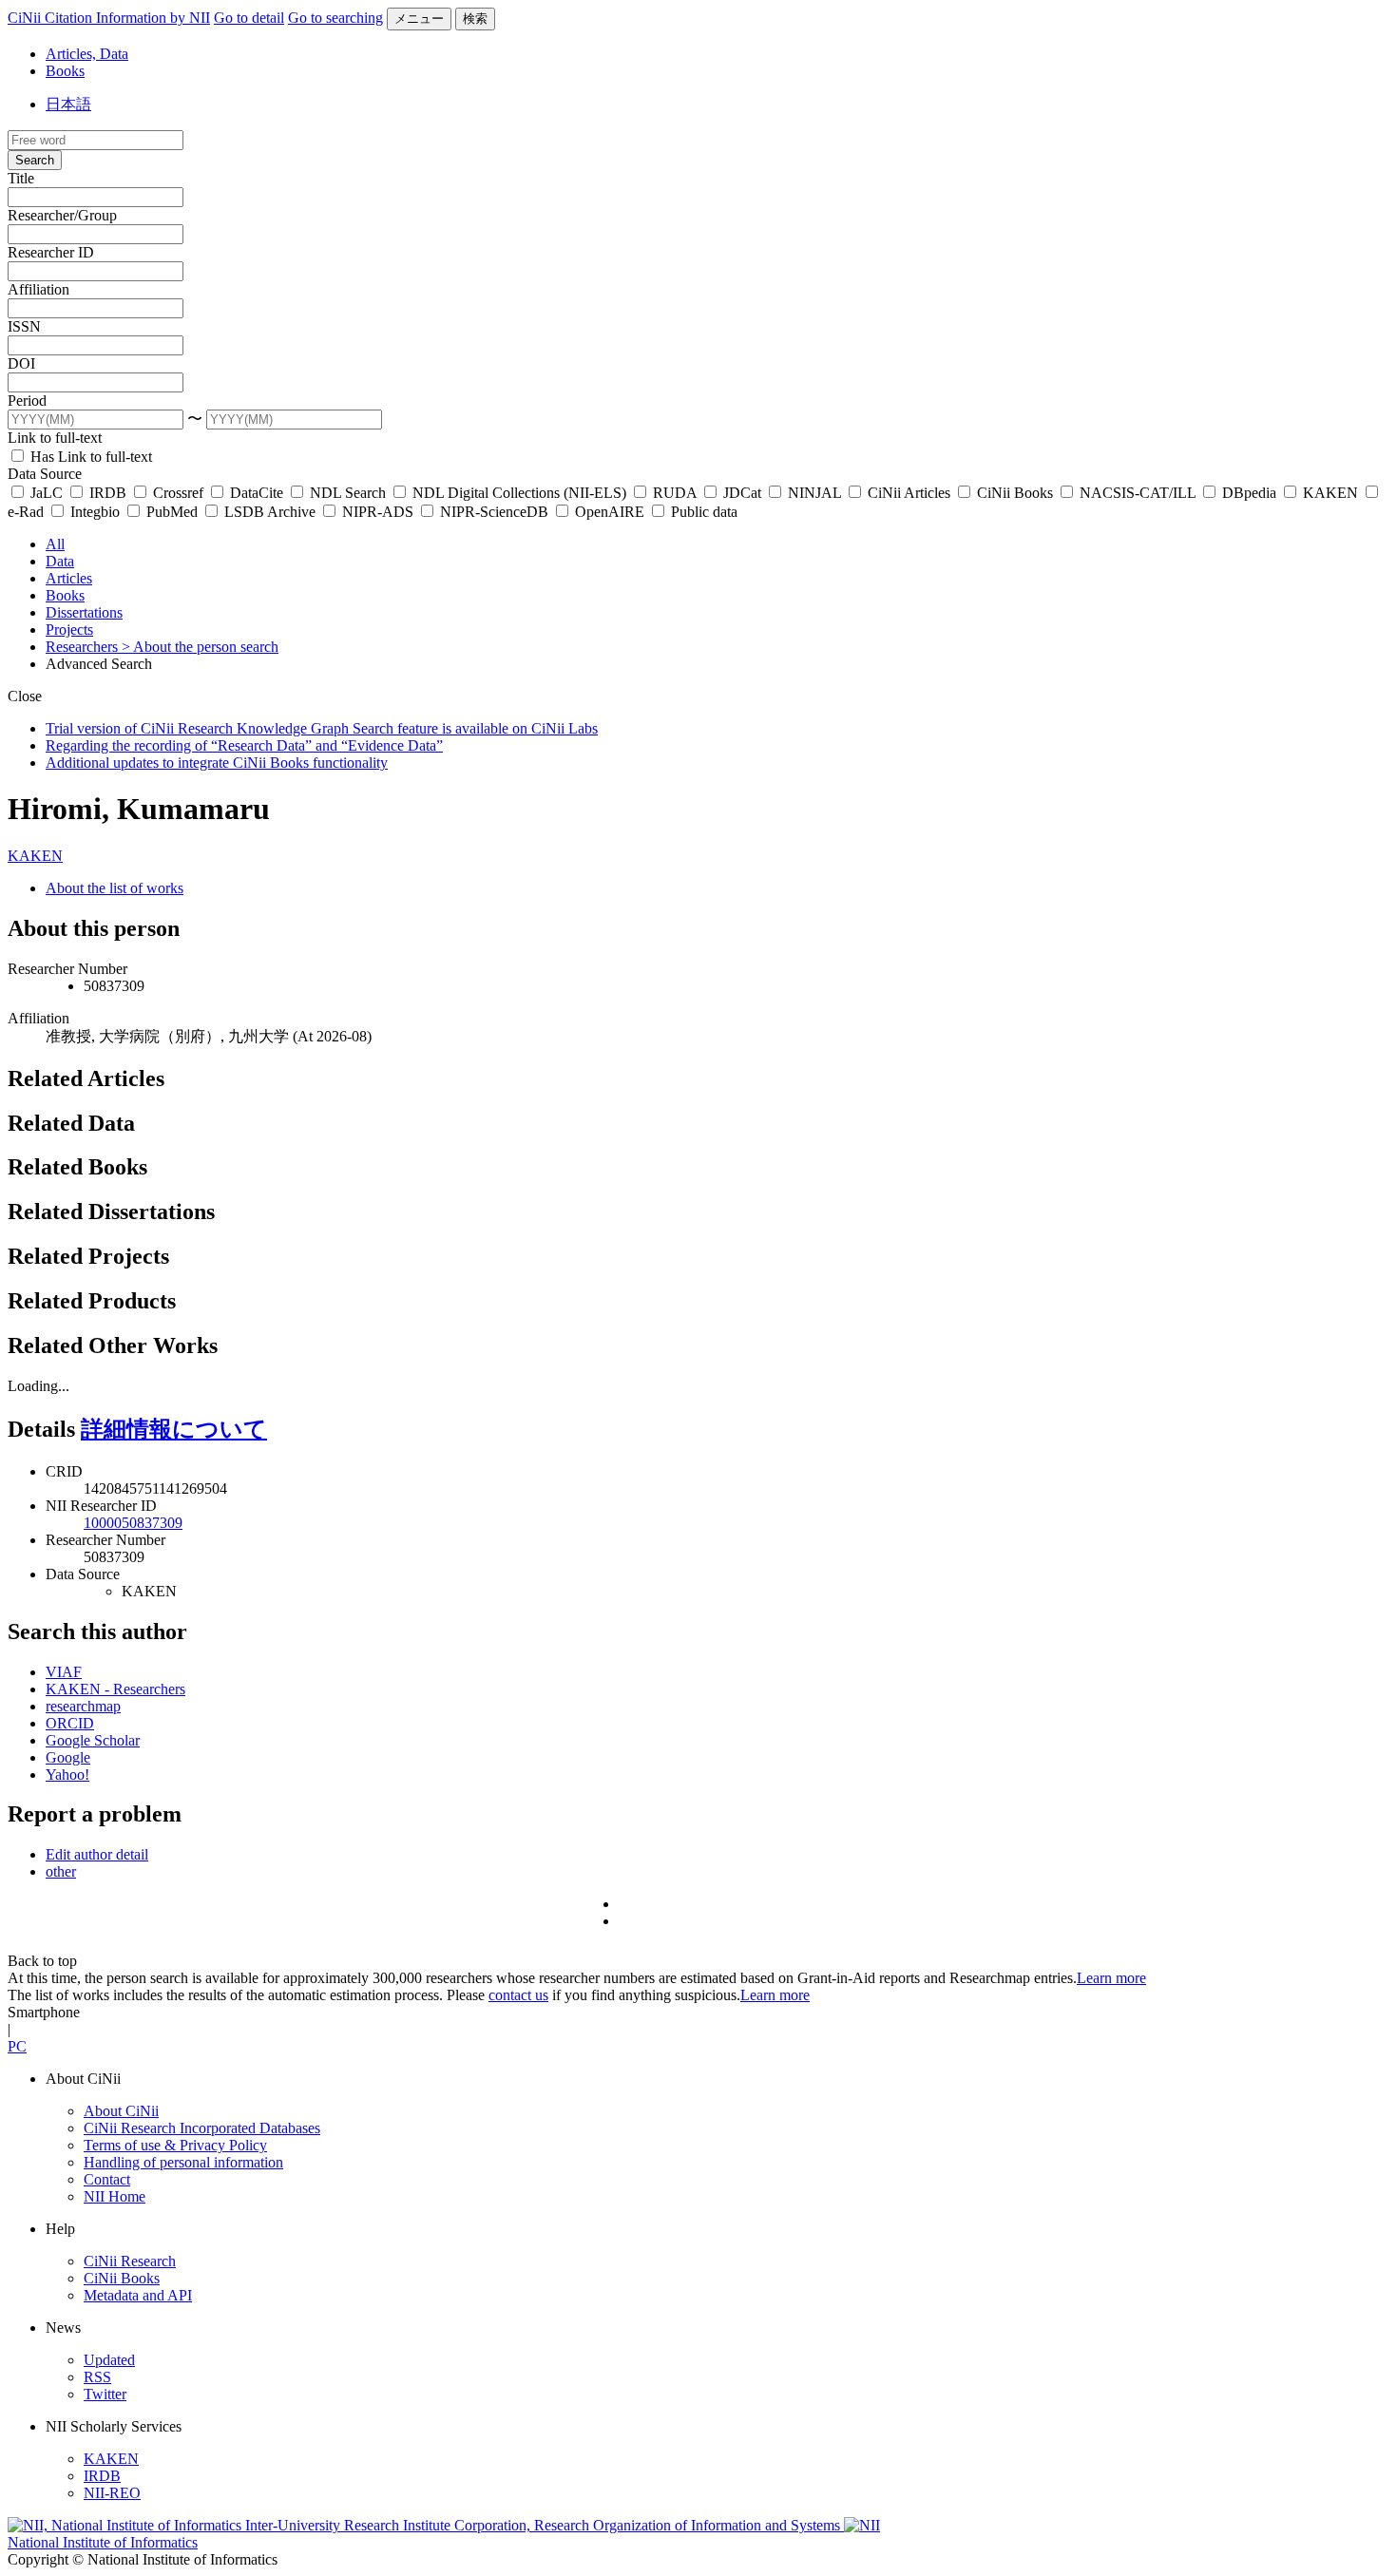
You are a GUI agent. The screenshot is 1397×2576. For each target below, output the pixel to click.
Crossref (178, 493)
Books (65, 71)
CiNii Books (1015, 493)
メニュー (419, 19)
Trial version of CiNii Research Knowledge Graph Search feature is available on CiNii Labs (322, 728)
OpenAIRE (610, 512)
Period (27, 401)
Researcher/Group (62, 215)
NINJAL (814, 493)
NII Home (115, 2196)
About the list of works (115, 888)
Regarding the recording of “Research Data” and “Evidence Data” (244, 745)
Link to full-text (55, 438)
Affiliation (38, 289)
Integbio (95, 512)
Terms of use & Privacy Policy (175, 2145)
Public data (702, 512)
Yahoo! (67, 1775)
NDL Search (348, 493)
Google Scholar (93, 1740)
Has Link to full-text (89, 457)
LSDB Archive (270, 512)
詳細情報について (174, 1429)
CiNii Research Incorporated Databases (202, 2128)
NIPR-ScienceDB (494, 512)
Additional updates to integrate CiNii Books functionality (217, 763)
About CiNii (121, 2111)
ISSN (24, 326)
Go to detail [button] (249, 18)
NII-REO (112, 2493)
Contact (107, 2179)
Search (35, 160)
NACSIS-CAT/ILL (1138, 493)
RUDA (675, 493)
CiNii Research (130, 2261)
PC (17, 2046)
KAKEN (1330, 493)
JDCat (742, 493)
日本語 (68, 104)
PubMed (172, 512)
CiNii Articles (909, 493)
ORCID (70, 1723)
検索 (475, 19)
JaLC (47, 493)
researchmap (83, 1706)
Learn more (1111, 1978)
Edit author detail (97, 1854)
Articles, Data (87, 54)
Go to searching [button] (335, 18)
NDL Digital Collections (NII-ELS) (519, 493)
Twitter (105, 2394)
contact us (518, 1995)
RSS (97, 2377)
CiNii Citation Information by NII (109, 18)
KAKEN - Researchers (115, 1689)
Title (21, 178)
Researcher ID (51, 252)
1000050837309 (133, 1523)
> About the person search (200, 647)
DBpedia (1249, 493)
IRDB (108, 493)
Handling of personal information (183, 2162)
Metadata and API (138, 2295)
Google (68, 1757)
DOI (21, 363)
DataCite (257, 493)
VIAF (64, 1672)
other (61, 1871)
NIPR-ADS (378, 512)
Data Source (45, 474)
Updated (109, 2360)
